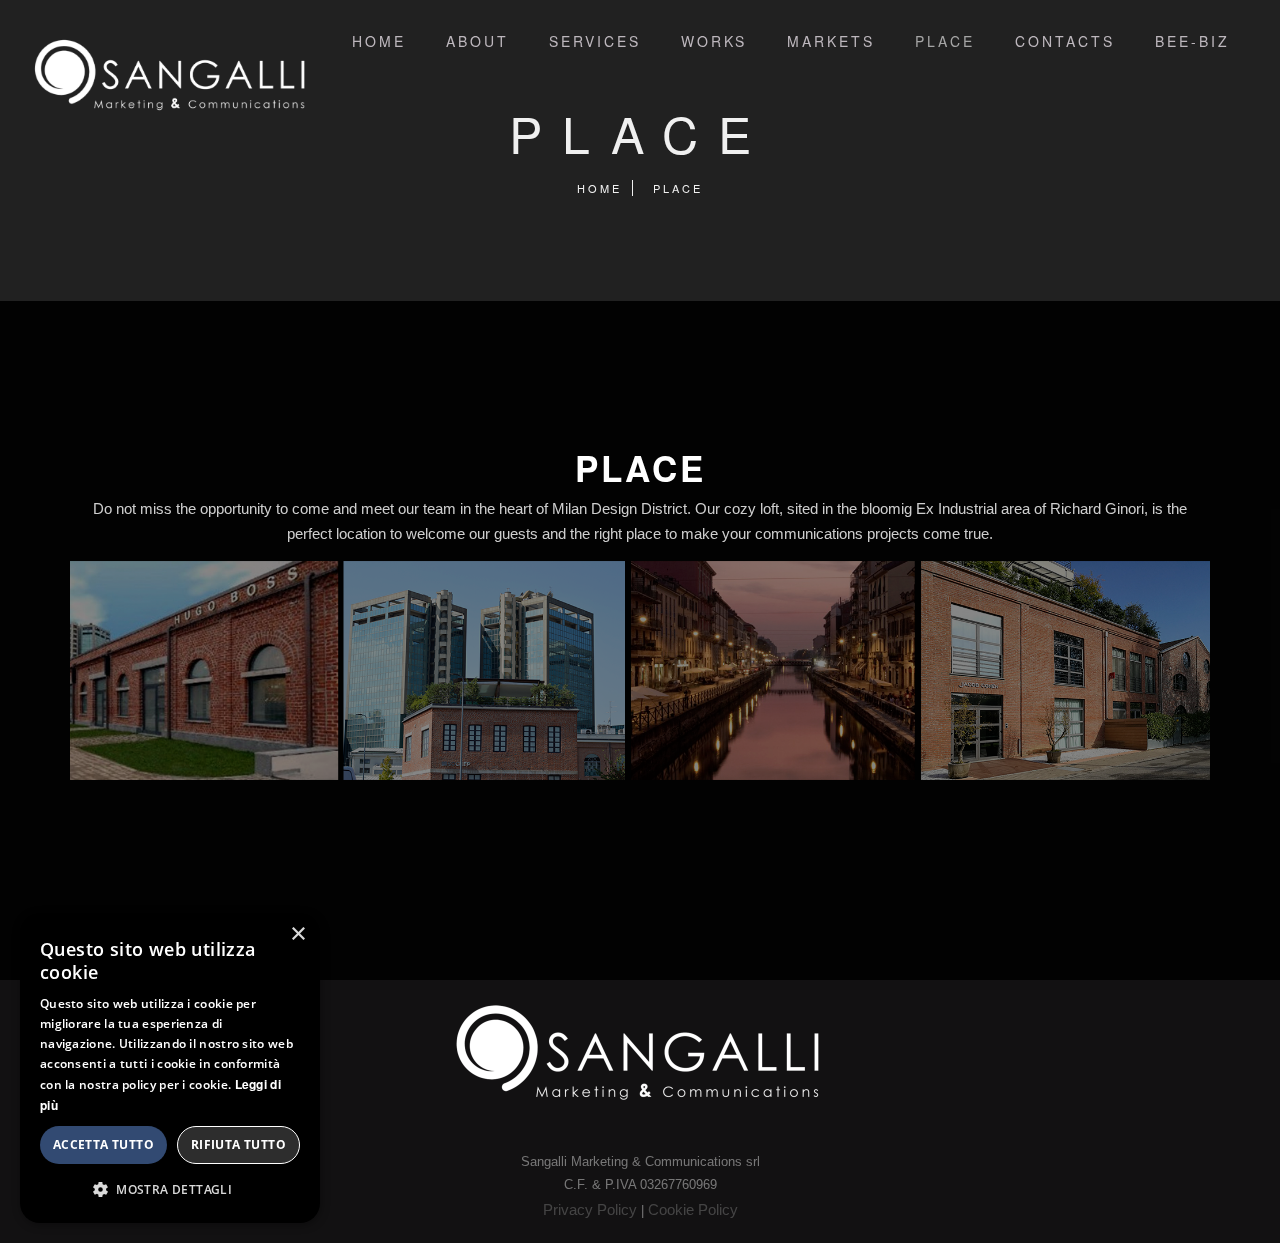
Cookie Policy (693, 1209)
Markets (831, 41)
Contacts (1065, 41)
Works (714, 41)
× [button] (297, 934)
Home (379, 41)
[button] (170, 1190)
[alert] (170, 1068)
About (477, 41)
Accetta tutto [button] (103, 1144)
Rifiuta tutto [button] (238, 1144)
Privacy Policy (590, 1209)
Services (595, 41)
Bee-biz (1192, 41)
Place (945, 41)
